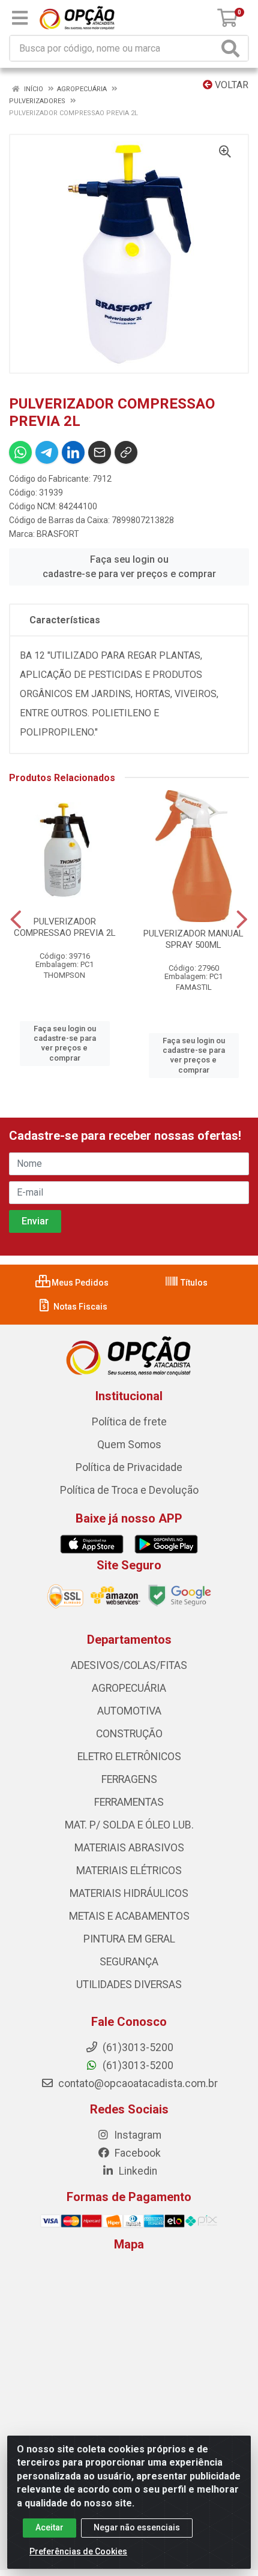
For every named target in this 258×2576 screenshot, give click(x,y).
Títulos (193, 1283)
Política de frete (129, 1422)
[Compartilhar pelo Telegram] (47, 452)
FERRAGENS (129, 1779)
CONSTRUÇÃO (129, 1734)
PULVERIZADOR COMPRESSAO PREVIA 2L (65, 927)
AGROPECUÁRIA (129, 1688)
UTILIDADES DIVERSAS (129, 1984)
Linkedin (137, 2171)
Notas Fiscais (79, 1307)
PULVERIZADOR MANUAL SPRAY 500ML (193, 939)
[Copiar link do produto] (126, 452)
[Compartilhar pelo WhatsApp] (20, 452)
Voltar (230, 85)
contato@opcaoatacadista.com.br (137, 2083)
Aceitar (49, 2527)
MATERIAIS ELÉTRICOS (129, 1871)
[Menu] (20, 18)
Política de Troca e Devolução (129, 1490)
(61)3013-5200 (137, 2065)
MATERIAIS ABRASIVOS (129, 1848)
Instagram (136, 2135)
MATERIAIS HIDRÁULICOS (129, 1893)
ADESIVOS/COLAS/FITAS (129, 1665)
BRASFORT (58, 534)
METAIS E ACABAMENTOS (129, 1916)
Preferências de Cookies (78, 2551)
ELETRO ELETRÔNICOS (129, 1757)
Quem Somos (129, 1445)
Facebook (136, 2153)
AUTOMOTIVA (129, 1711)
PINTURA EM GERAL (129, 1939)
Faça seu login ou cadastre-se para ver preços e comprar (129, 567)
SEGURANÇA (129, 1962)
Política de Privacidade (129, 1467)
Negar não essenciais (137, 2527)
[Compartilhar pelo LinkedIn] (73, 452)
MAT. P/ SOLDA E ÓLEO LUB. (129, 1825)
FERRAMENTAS (129, 1802)
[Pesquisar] (233, 48)
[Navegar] (16, 920)
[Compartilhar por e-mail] (100, 452)
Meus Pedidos (79, 1283)
